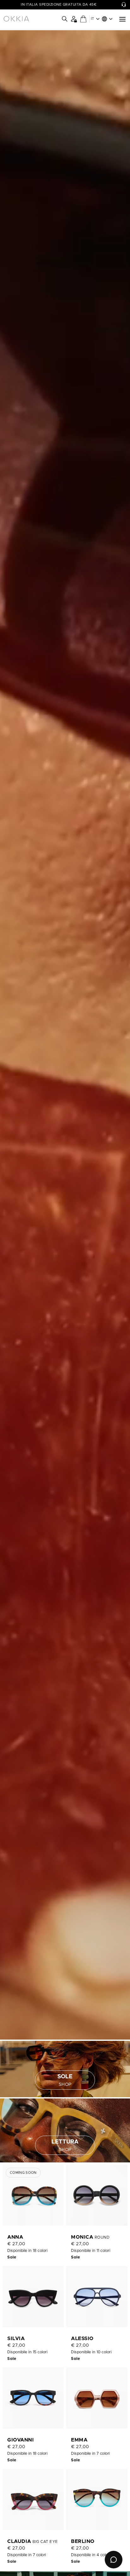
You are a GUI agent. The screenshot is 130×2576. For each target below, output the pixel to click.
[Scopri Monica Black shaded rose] (97, 2195)
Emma (79, 2440)
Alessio (82, 2338)
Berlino (83, 2541)
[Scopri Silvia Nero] (33, 2297)
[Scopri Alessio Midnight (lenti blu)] (97, 2297)
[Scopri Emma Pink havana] (97, 2398)
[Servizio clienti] (124, 5)
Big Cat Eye (45, 2542)
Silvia (16, 2338)
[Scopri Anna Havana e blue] (33, 2195)
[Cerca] (65, 19)
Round (102, 2237)
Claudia (20, 2541)
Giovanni (21, 2440)
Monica (83, 2237)
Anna (15, 2237)
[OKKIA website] (16, 19)
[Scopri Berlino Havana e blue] (97, 2499)
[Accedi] (74, 19)
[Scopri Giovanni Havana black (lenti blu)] (33, 2398)
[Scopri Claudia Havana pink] (33, 2499)
